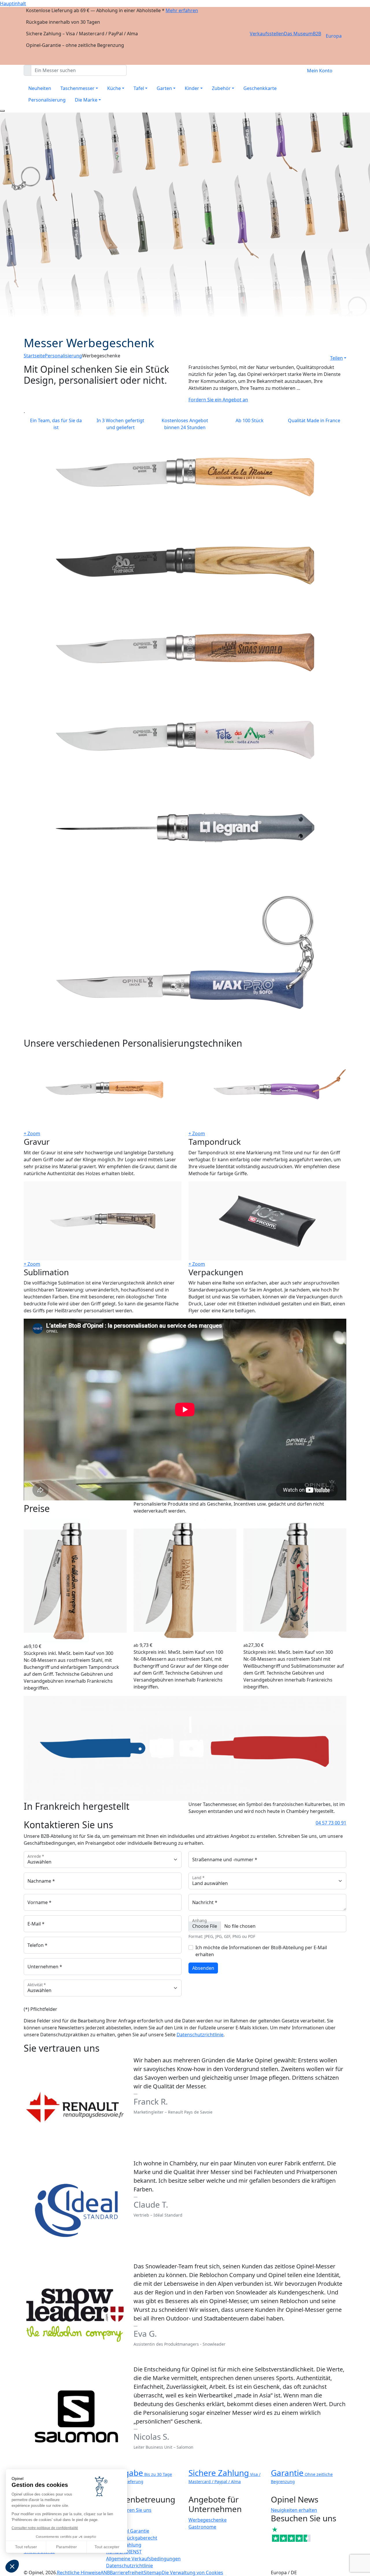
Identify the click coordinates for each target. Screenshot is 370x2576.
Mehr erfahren (182, 10)
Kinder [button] (192, 88)
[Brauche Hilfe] (2, 111)
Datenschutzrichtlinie (200, 2035)
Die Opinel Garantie (128, 2531)
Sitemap (153, 2573)
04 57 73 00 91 (331, 1823)
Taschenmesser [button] (77, 88)
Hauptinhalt (13, 3)
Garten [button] (164, 88)
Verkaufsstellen (267, 34)
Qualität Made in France (314, 420)
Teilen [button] (336, 358)
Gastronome (202, 2527)
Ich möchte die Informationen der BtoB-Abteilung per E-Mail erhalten (261, 1951)
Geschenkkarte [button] (260, 88)
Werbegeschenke (208, 2520)
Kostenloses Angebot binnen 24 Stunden (185, 424)
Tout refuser (26, 2547)
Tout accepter (107, 2547)
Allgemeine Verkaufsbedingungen (143, 2559)
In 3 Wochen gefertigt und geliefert (120, 424)
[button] (12, 2566)
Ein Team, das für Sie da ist (56, 424)
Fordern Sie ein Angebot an (218, 400)
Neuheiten (40, 88)
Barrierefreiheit (127, 2573)
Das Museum (298, 34)
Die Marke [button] (86, 100)
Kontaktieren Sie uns (129, 2510)
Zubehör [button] (221, 88)
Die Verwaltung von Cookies (192, 2573)
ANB (105, 2573)
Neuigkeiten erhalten (294, 2510)
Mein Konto (320, 71)
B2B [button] (317, 34)
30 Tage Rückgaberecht (132, 2538)
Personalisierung (47, 100)
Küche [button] (114, 88)
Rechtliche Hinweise (79, 2573)
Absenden (203, 1968)
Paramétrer (66, 2547)
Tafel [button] (139, 88)
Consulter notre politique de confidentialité (45, 2528)
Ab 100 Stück (250, 420)
